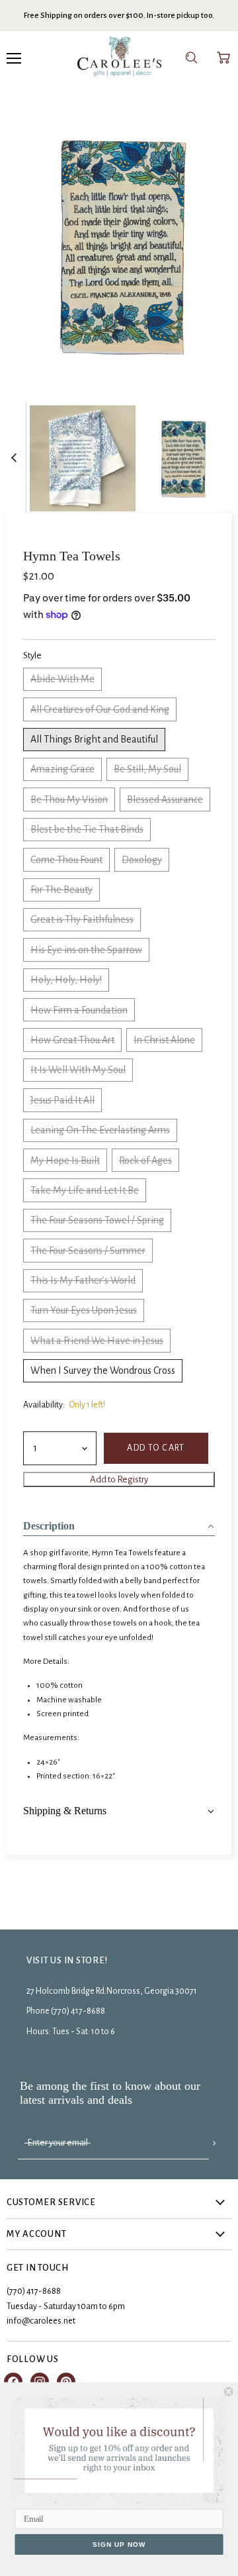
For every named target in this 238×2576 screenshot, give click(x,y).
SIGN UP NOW (119, 2544)
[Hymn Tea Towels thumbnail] (83, 457)
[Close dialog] (229, 2392)
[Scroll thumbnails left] (16, 458)
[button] (119, 1522)
